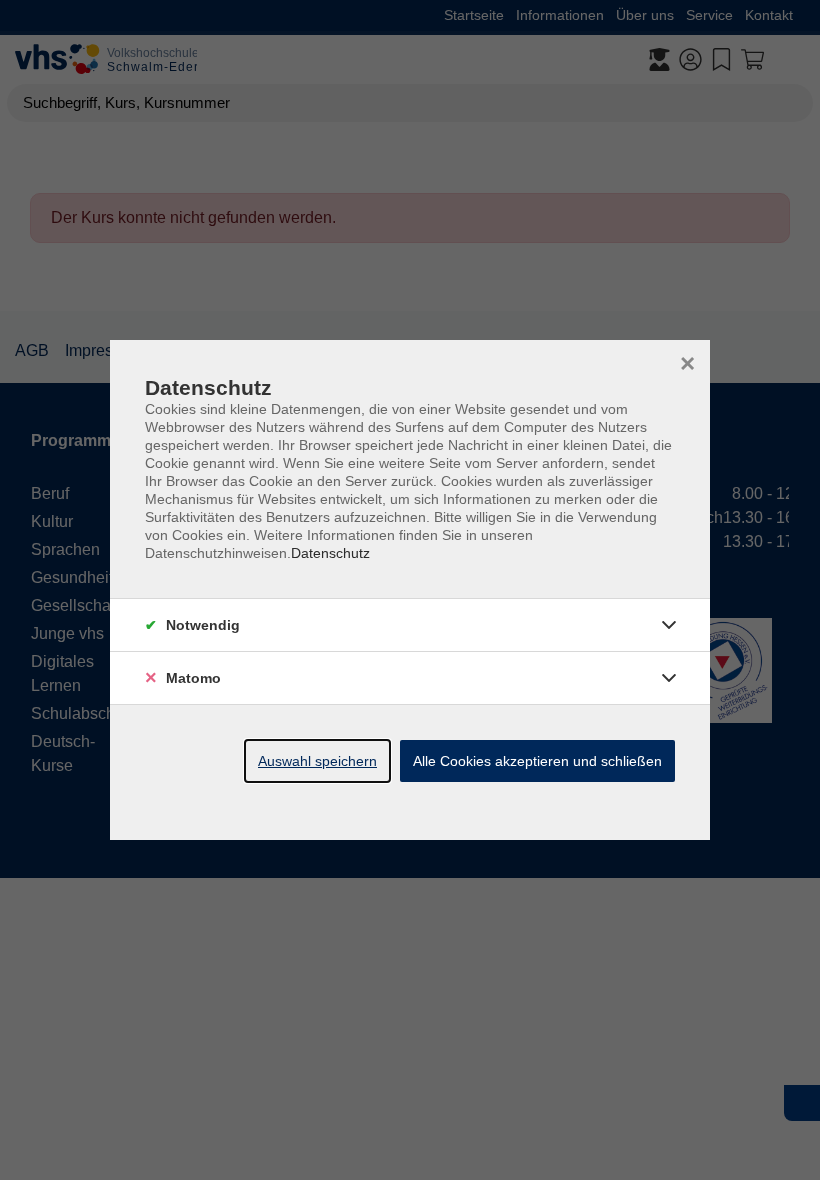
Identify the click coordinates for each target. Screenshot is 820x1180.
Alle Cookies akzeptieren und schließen (537, 761)
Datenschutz (330, 553)
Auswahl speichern (317, 761)
